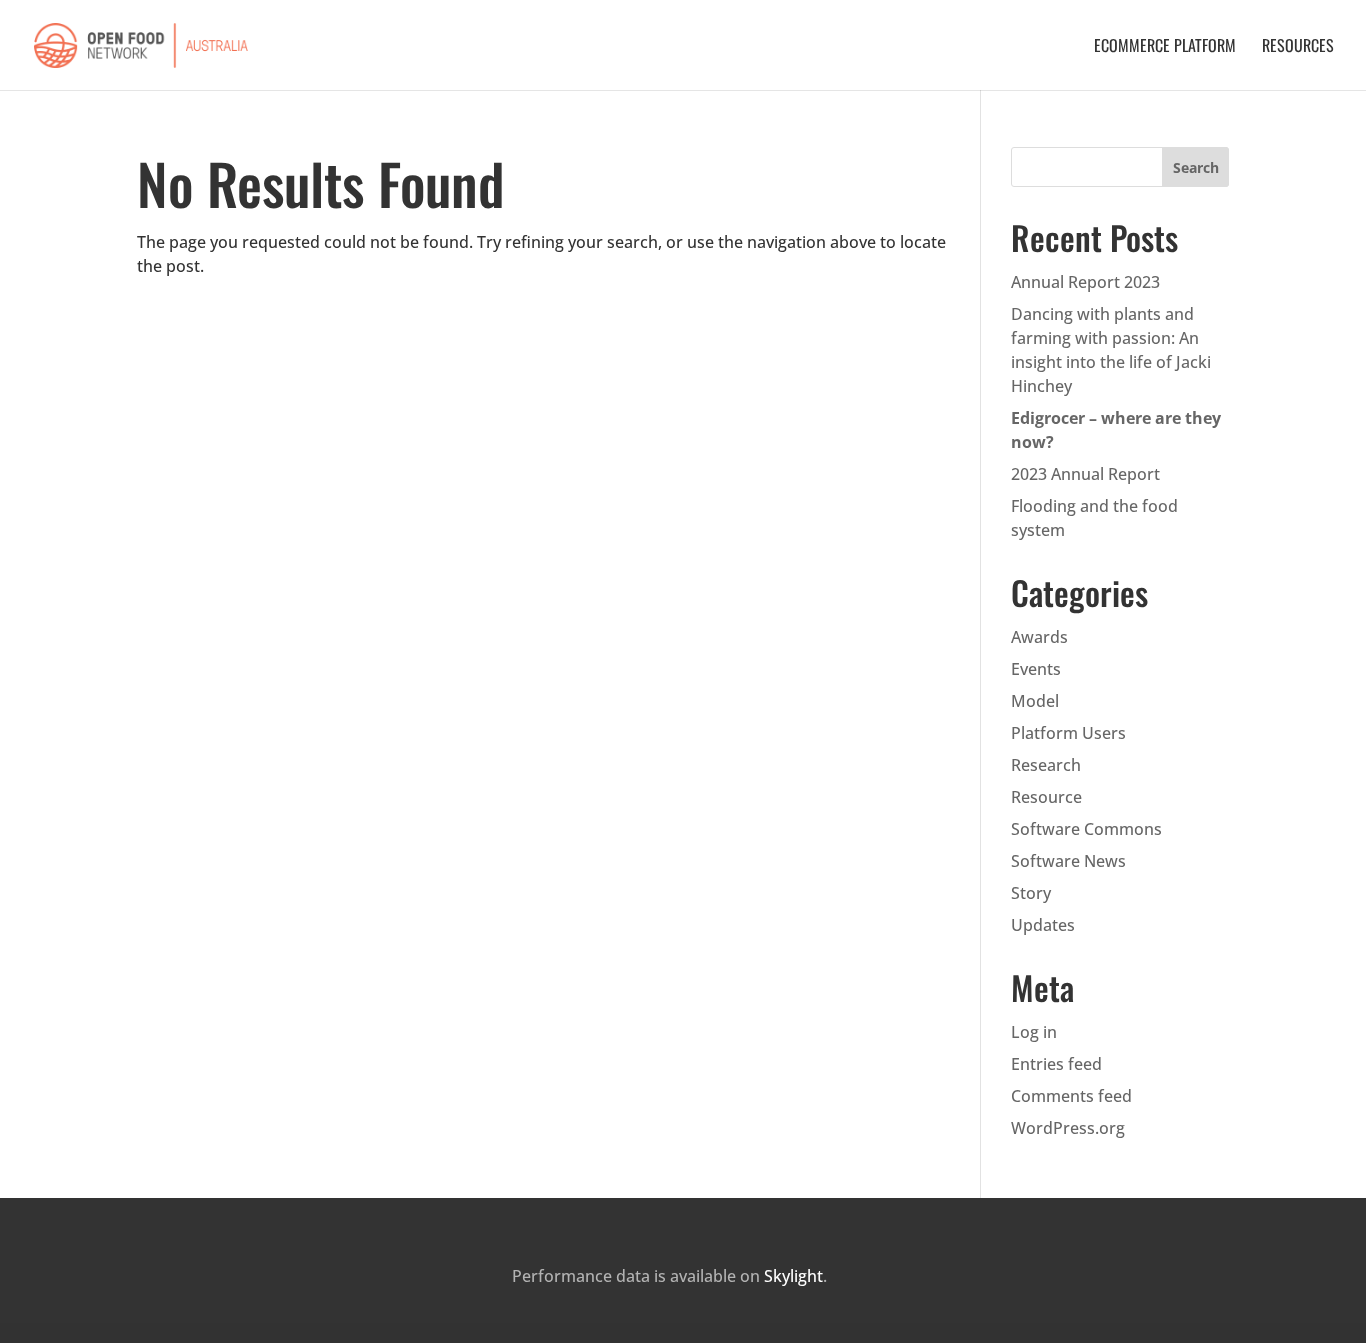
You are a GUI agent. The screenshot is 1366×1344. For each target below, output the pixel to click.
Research (1046, 765)
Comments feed (1071, 1096)
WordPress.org (1068, 1128)
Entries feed (1056, 1064)
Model (1035, 701)
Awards (1039, 637)
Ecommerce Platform (1165, 47)
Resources (1298, 47)
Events (1036, 669)
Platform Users (1068, 733)
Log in (1034, 1032)
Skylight (793, 1276)
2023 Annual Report (1085, 474)
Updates (1043, 925)
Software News (1068, 861)
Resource (1046, 797)
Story (1031, 893)
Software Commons (1086, 829)
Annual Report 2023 (1085, 282)
